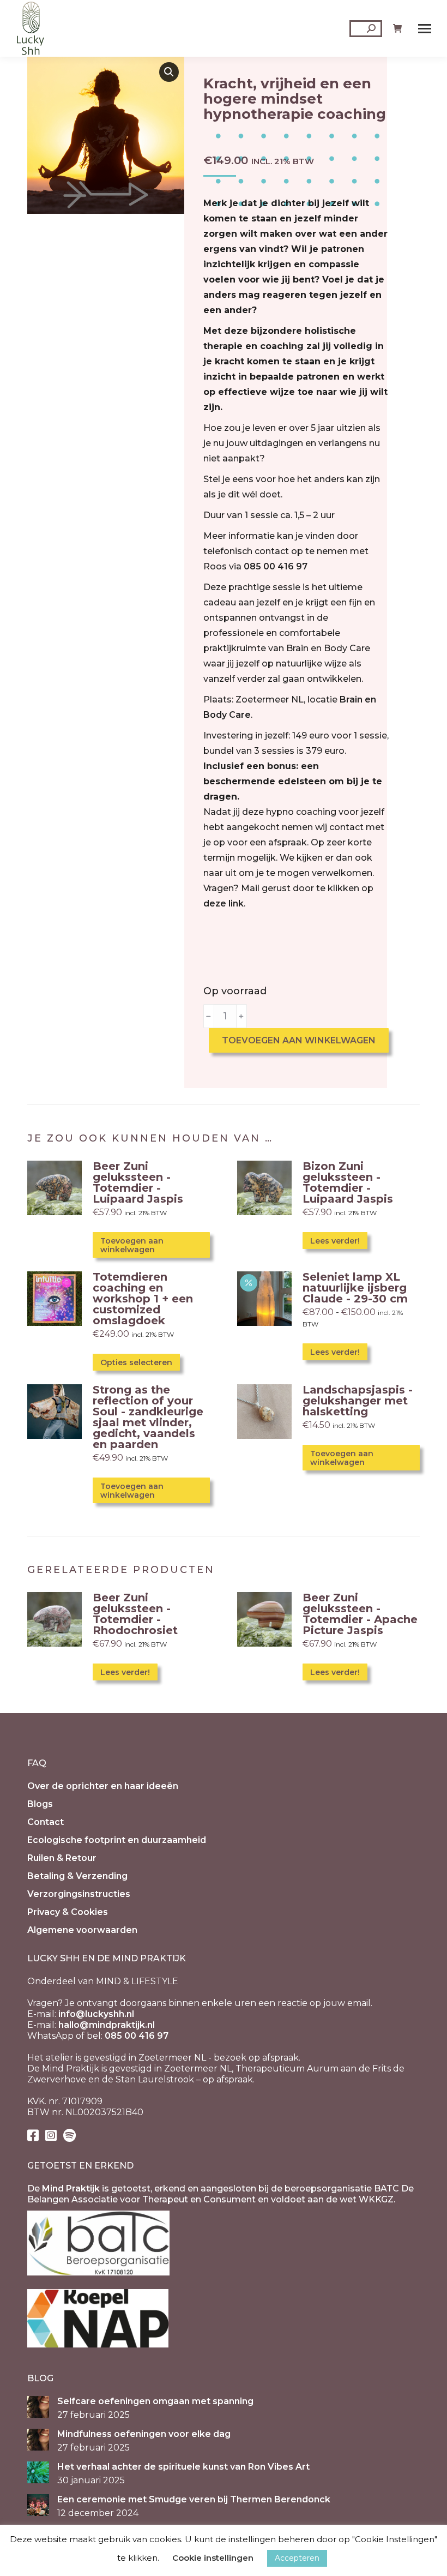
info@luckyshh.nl (96, 2014)
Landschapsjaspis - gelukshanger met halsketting (358, 1401)
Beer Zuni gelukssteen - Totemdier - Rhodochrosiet (135, 1614)
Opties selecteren (136, 1362)
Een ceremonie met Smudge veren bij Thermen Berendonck (194, 2499)
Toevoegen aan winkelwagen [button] (132, 1245)
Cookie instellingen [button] (213, 2558)
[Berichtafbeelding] (38, 2407)
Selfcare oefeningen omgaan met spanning (155, 2401)
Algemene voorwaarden (82, 1930)
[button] (169, 72)
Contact (46, 1822)
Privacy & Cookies (68, 1912)
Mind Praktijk (71, 2188)
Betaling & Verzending (77, 1876)
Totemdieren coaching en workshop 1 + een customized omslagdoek (143, 1299)
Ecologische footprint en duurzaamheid (117, 1840)
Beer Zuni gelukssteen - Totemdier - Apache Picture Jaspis (360, 1614)
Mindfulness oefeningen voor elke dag (144, 2434)
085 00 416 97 (276, 566)
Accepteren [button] (297, 2558)
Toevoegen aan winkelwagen (299, 1040)
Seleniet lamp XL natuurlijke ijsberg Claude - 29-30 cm (355, 1288)
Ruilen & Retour (62, 1858)
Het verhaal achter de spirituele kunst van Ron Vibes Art (183, 2467)
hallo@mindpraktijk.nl (107, 2025)
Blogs (40, 1804)
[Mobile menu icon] (425, 29)
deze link (224, 903)
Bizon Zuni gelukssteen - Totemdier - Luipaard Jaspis (348, 1182)
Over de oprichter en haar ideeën (103, 1786)
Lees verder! (335, 1241)
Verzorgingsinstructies (79, 1894)
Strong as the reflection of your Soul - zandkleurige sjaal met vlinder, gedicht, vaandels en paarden (148, 1417)
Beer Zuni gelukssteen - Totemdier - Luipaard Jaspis (138, 1182)
